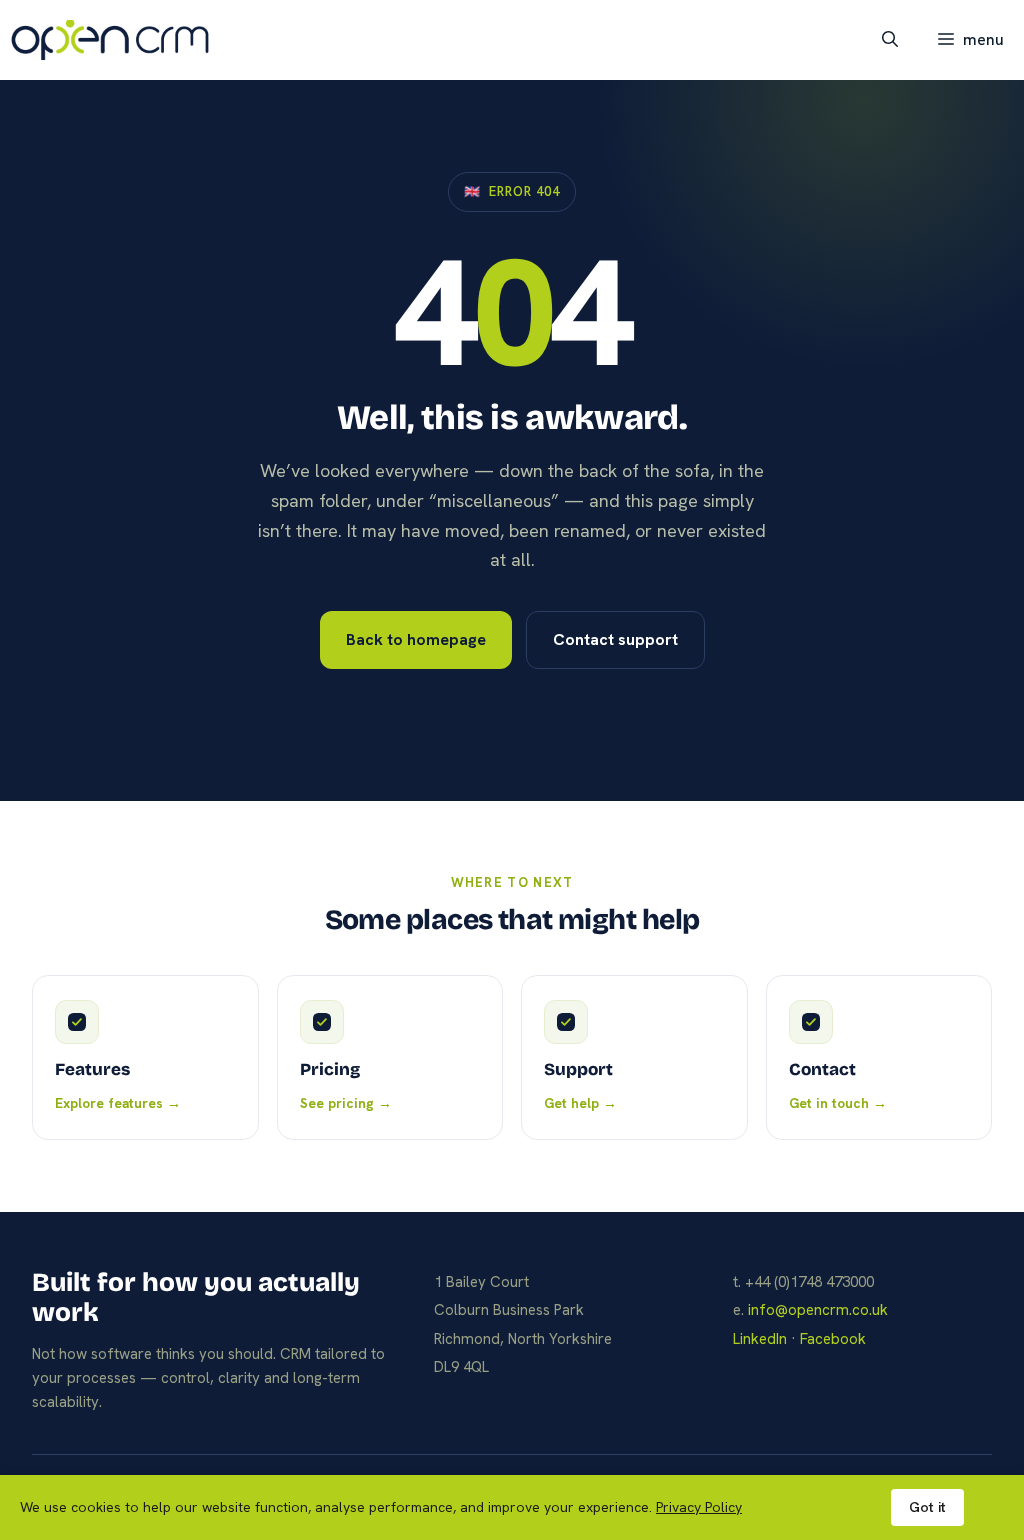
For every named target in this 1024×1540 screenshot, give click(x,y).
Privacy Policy (699, 1507)
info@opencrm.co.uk (818, 1310)
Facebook (833, 1339)
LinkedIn (760, 1339)
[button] (890, 40)
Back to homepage (416, 639)
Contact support (615, 639)
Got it (927, 1507)
